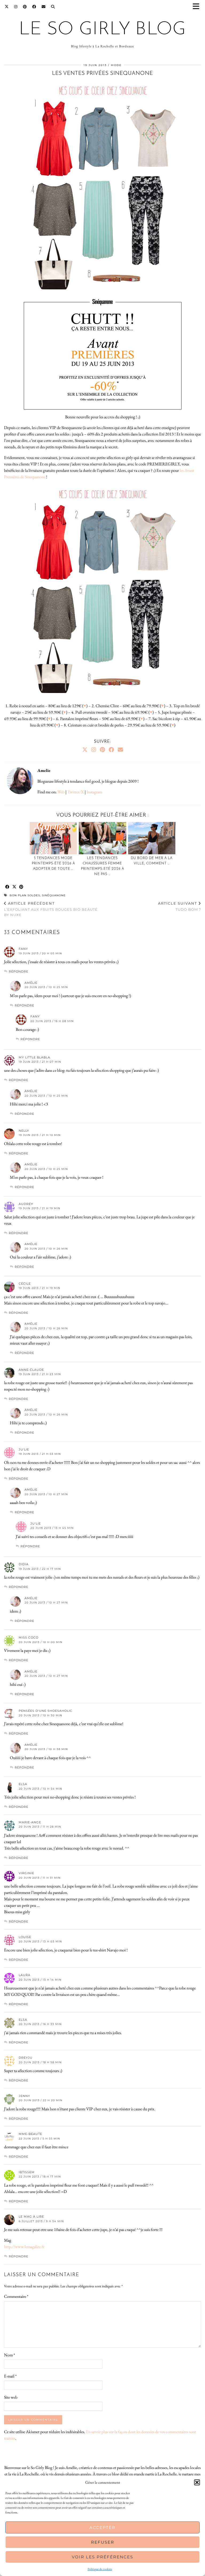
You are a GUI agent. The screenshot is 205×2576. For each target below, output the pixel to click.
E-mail (10, 2376)
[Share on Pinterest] (21, 887)
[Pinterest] (25, 7)
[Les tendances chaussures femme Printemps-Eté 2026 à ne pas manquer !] (102, 838)
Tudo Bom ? (180, 906)
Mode (116, 65)
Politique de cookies (100, 2569)
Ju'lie (24, 1449)
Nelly (24, 1131)
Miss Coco (29, 1637)
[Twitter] (7, 7)
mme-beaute (30, 2134)
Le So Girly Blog (102, 30)
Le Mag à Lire (31, 2217)
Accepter (102, 2527)
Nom (9, 2355)
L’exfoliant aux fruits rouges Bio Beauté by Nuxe (51, 909)
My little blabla (34, 1057)
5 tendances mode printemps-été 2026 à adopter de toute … (53, 864)
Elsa (23, 2020)
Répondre (19, 971)
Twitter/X (76, 792)
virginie (26, 1873)
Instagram (94, 792)
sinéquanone (54, 895)
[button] (198, 7)
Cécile (25, 1284)
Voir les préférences (102, 2557)
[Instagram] (16, 7)
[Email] (44, 7)
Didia (24, 1564)
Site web (11, 2397)
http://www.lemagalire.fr (24, 2247)
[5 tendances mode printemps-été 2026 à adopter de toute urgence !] (53, 838)
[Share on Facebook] (7, 887)
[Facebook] (34, 7)
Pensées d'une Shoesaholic (46, 1711)
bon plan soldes (25, 895)
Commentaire (16, 2296)
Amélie (31, 983)
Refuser (103, 2542)
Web (61, 792)
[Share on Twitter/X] (14, 887)
